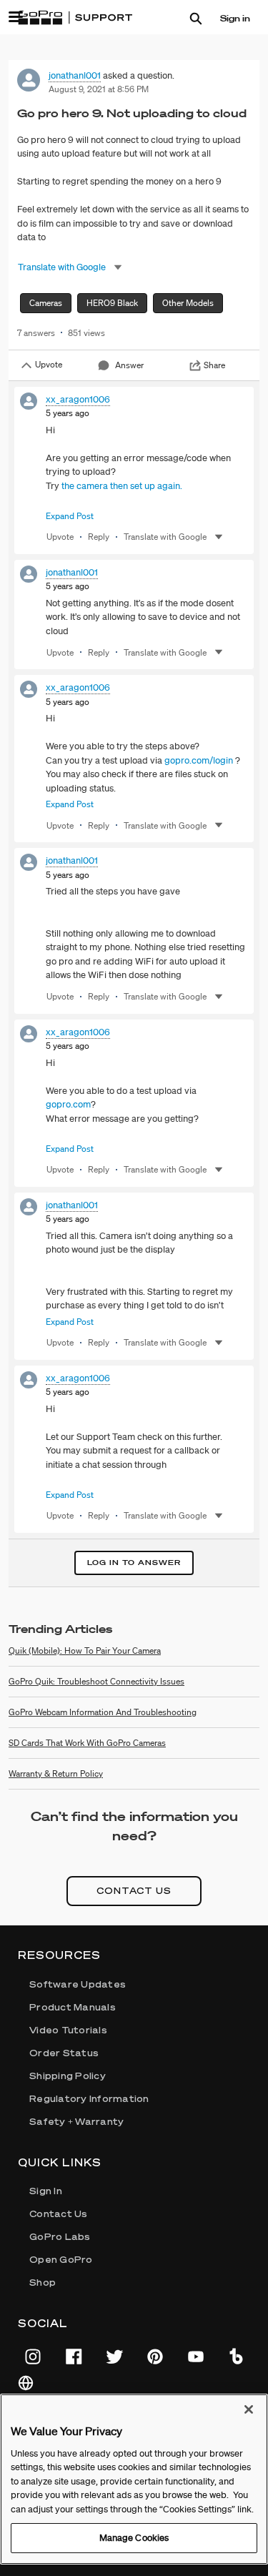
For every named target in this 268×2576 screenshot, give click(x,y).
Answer (129, 365)
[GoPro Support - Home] (75, 18)
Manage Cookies (134, 2538)
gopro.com (68, 1104)
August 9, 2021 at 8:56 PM (99, 89)
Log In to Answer (134, 1563)
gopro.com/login (199, 760)
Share (214, 365)
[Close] (249, 2409)
